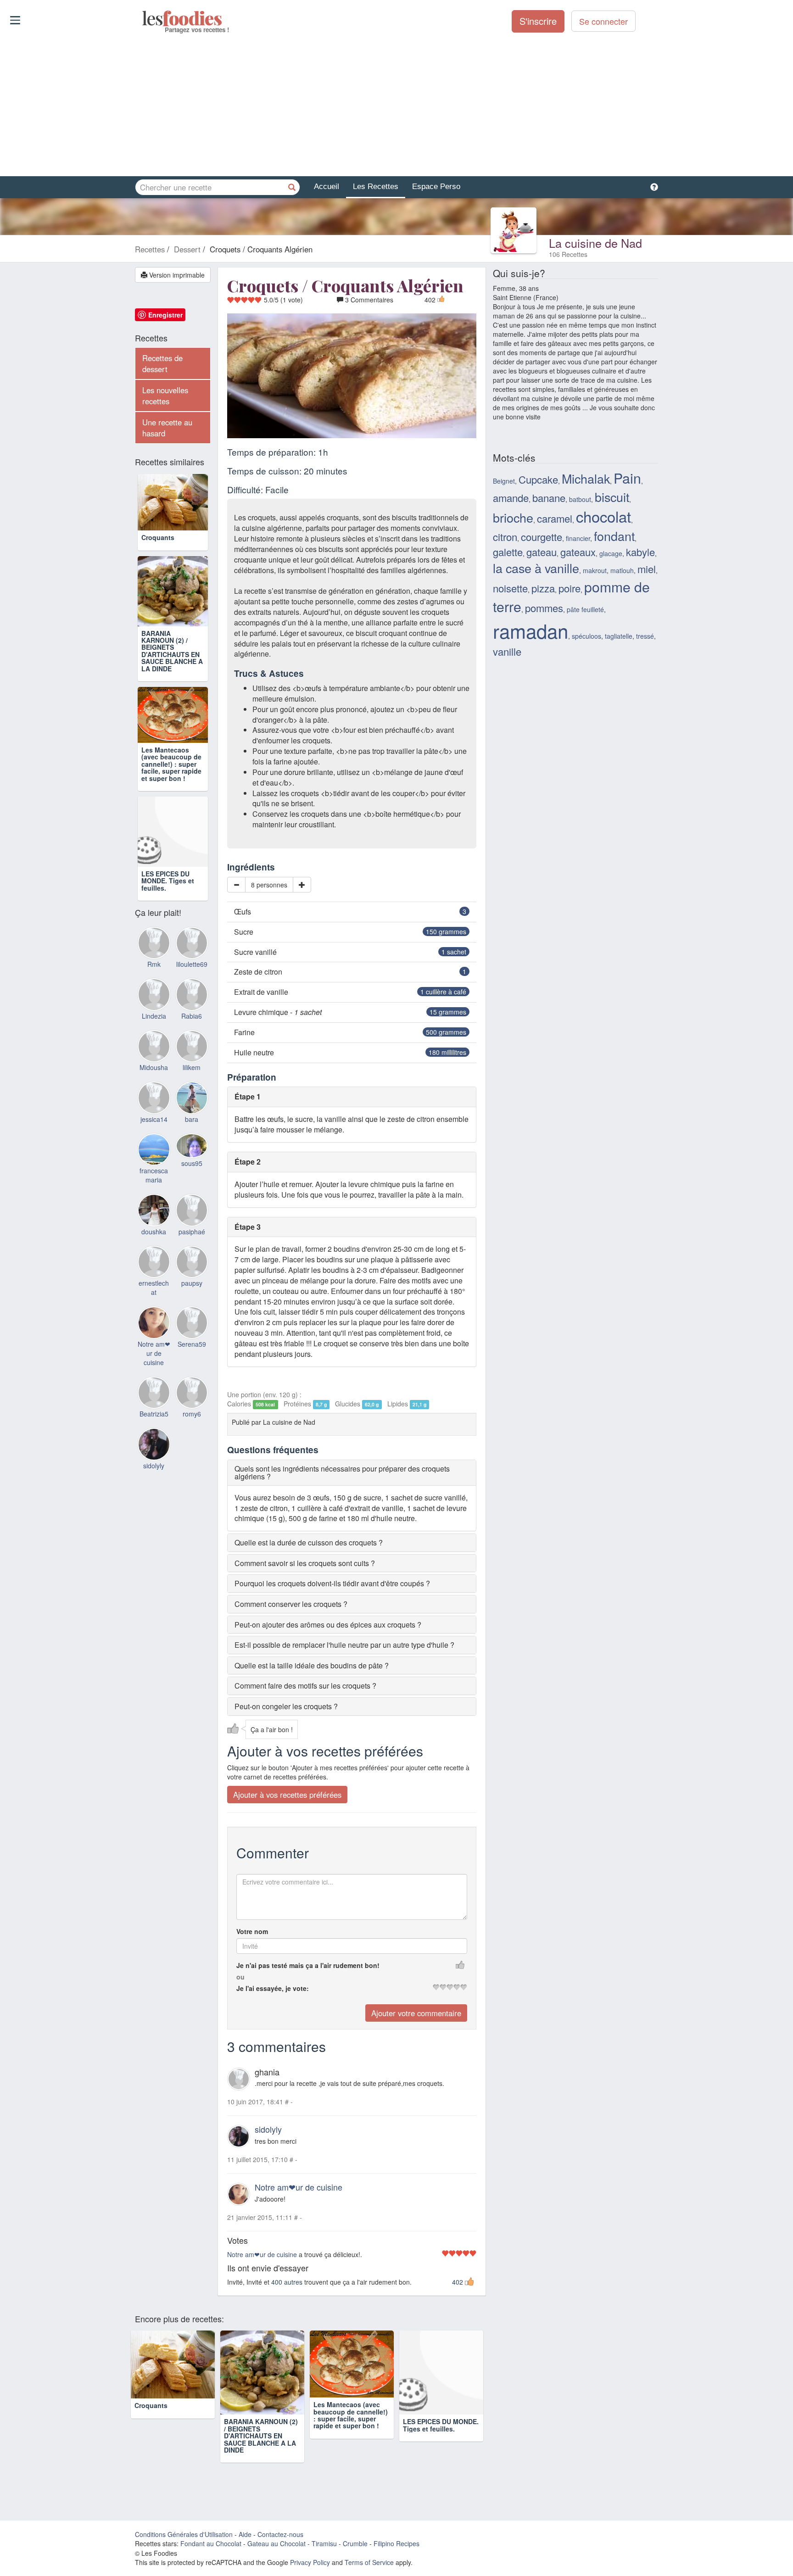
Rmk (154, 992)
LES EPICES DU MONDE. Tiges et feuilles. (168, 908)
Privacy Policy (310, 2562)
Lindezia (154, 1043)
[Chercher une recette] (292, 187)
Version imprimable (176, 275)
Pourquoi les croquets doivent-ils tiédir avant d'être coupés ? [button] (332, 1583)
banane (549, 498)
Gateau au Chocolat (276, 2543)
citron (505, 537)
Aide (245, 2534)
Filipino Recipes (396, 2543)
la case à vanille (536, 568)
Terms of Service (369, 2562)
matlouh (622, 570)
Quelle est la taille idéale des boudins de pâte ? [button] (312, 1665)
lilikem (192, 1095)
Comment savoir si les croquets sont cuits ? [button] (305, 1563)
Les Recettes (376, 187)
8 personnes (269, 885)
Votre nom (252, 1931)
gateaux (578, 552)
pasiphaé (192, 1259)
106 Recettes (568, 254)
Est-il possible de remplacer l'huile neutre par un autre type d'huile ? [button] (344, 1645)
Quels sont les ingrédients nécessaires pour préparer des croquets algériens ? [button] (342, 1473)
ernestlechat (154, 1316)
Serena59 (192, 1372)
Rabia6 (192, 1043)
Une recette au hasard (167, 428)
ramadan (531, 630)
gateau (542, 552)
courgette (542, 537)
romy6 (192, 1442)
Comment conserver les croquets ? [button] (291, 1604)
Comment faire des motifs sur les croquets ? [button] (305, 1686)
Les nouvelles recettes (165, 396)
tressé (645, 636)
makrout (595, 570)
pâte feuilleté (585, 609)
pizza (543, 588)
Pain (627, 478)
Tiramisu (324, 2543)
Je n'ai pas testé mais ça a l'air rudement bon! (308, 1965)
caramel (555, 518)
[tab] (352, 1473)
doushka (154, 1259)
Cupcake (538, 479)
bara (192, 1147)
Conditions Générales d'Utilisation (184, 2534)
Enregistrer (165, 315)
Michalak (586, 478)
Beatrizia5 (154, 1442)
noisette (510, 588)
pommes (544, 608)
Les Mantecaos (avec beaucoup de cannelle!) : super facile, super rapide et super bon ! (171, 792)
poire (570, 588)
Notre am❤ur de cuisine (299, 2187)
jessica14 (154, 1147)
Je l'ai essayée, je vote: (273, 1988)
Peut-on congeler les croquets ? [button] (286, 1706)
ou (240, 1977)
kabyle (640, 552)
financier (578, 538)
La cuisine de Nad (595, 243)
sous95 (192, 1191)
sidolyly (268, 2129)
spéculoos (586, 636)
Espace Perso (436, 187)
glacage (611, 553)
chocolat (603, 516)
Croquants (158, 551)
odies (143, 18)
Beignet (504, 481)
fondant (614, 536)
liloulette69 (192, 992)
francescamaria (154, 1203)
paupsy (192, 1311)
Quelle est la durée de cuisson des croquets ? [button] (309, 1542)
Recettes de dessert (162, 363)
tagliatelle (619, 636)
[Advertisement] (396, 105)
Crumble (355, 2543)
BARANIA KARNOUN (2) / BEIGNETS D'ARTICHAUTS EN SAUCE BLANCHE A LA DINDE (172, 664)
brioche (513, 517)
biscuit (612, 497)
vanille (507, 651)
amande (511, 498)
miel (647, 569)
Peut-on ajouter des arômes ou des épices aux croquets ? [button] (328, 1625)
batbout (580, 499)
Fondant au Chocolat (211, 2543)
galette (508, 552)
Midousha (154, 1095)
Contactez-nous (280, 2534)
